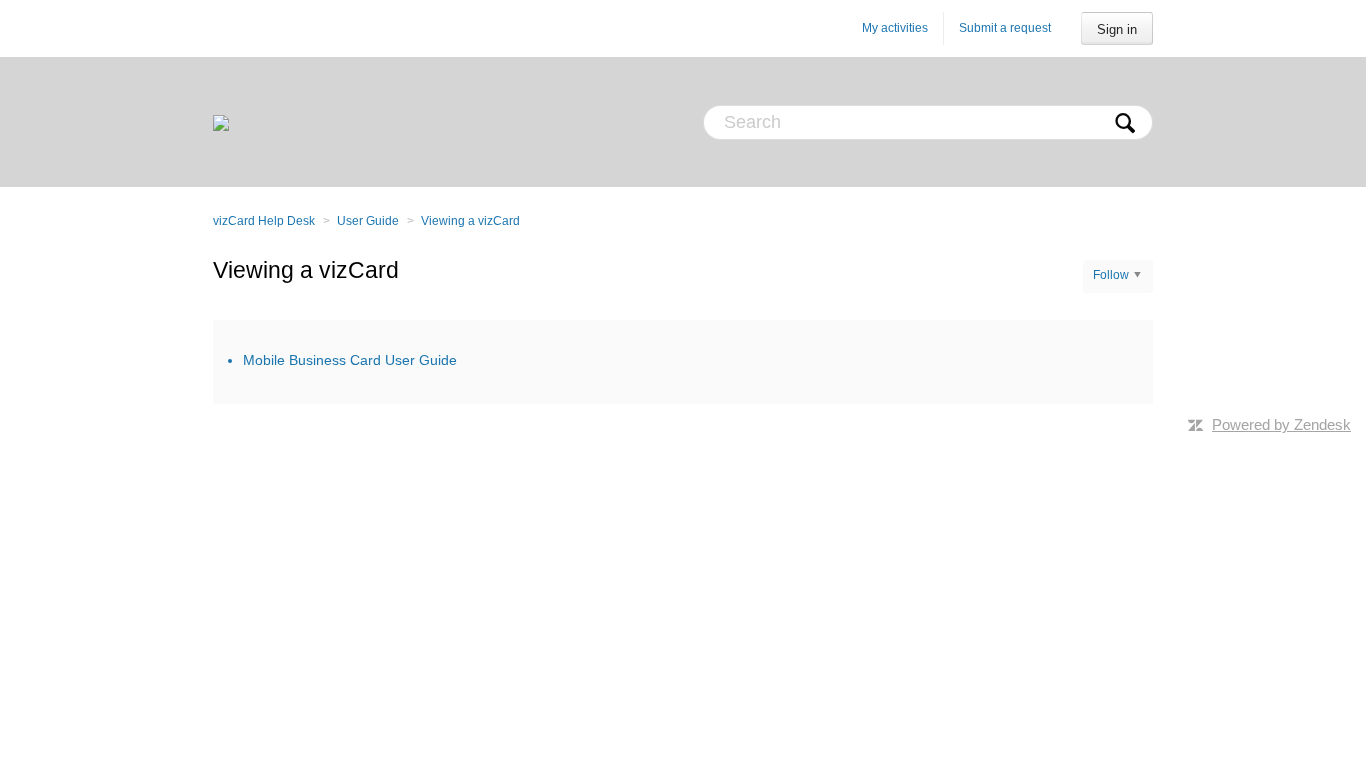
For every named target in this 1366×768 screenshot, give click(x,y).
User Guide (368, 221)
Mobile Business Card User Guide (350, 360)
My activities (895, 28)
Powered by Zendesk (1281, 424)
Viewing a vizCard (470, 221)
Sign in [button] (1117, 29)
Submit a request (1005, 28)
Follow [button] (1111, 275)
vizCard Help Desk (264, 221)
